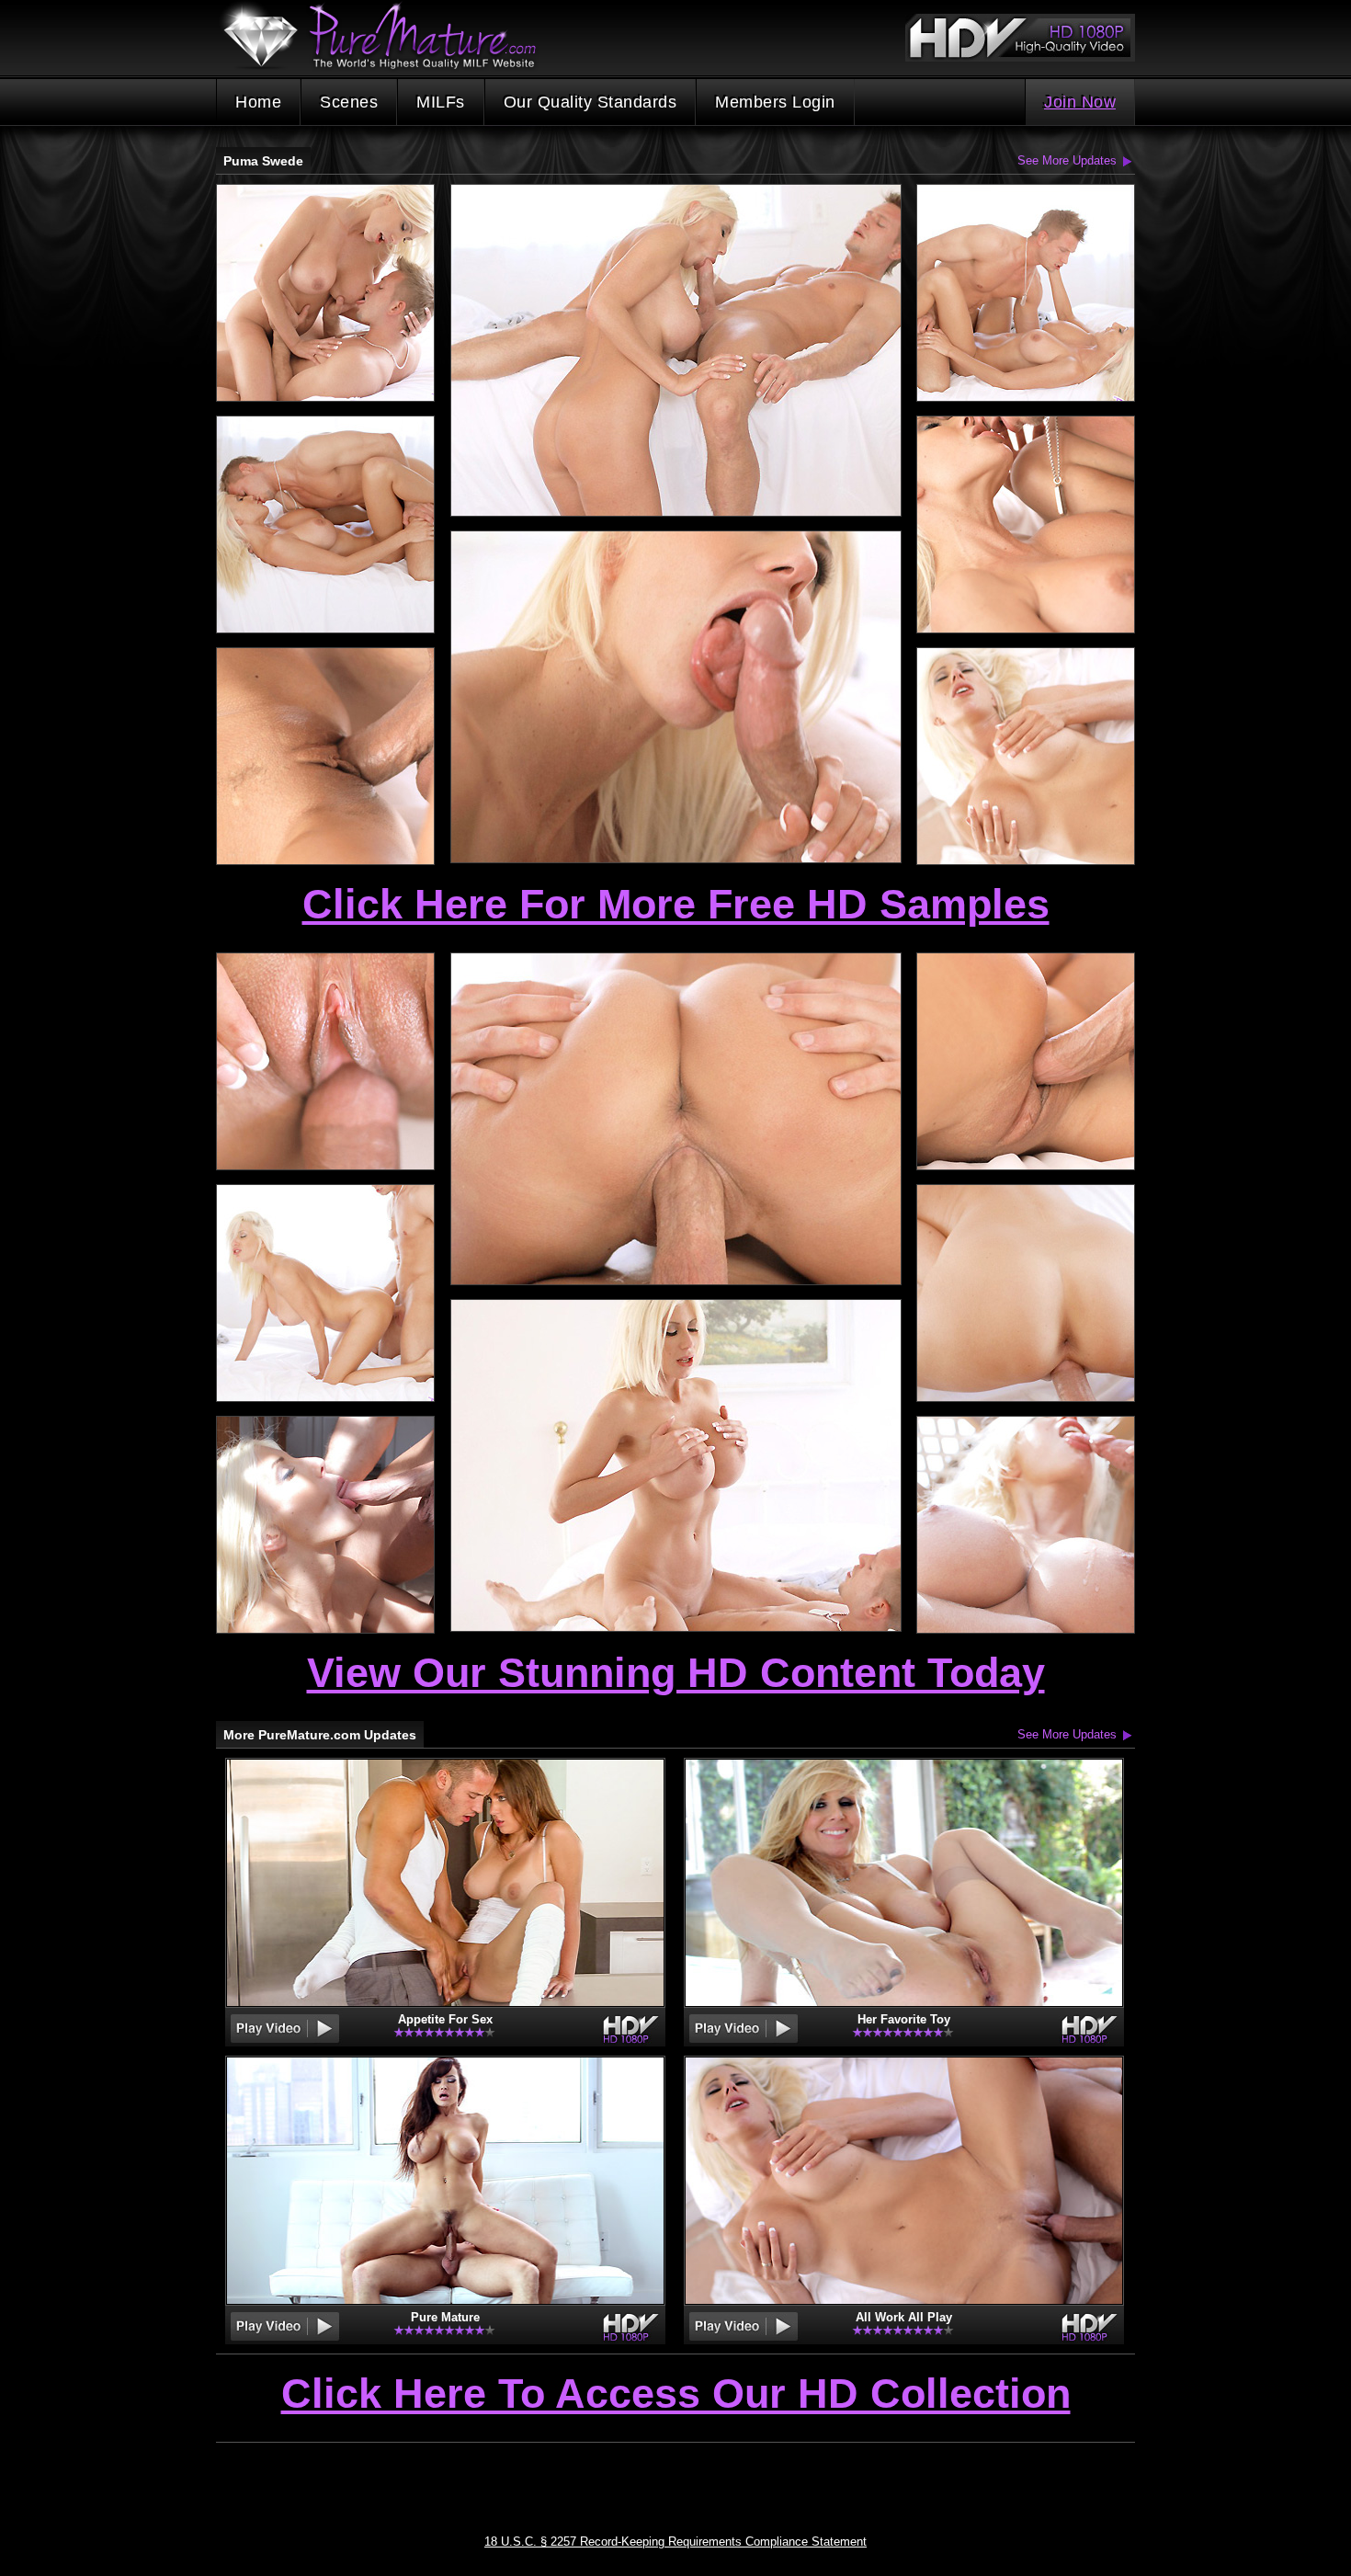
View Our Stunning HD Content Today (676, 1673)
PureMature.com (389, 36)
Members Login (775, 102)
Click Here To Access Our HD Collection (676, 2395)
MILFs (441, 102)
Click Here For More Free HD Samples (676, 904)
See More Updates (1067, 160)
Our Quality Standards (590, 102)
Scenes (349, 102)
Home (258, 102)
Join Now (1080, 102)
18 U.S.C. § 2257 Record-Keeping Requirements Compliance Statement (675, 2542)
